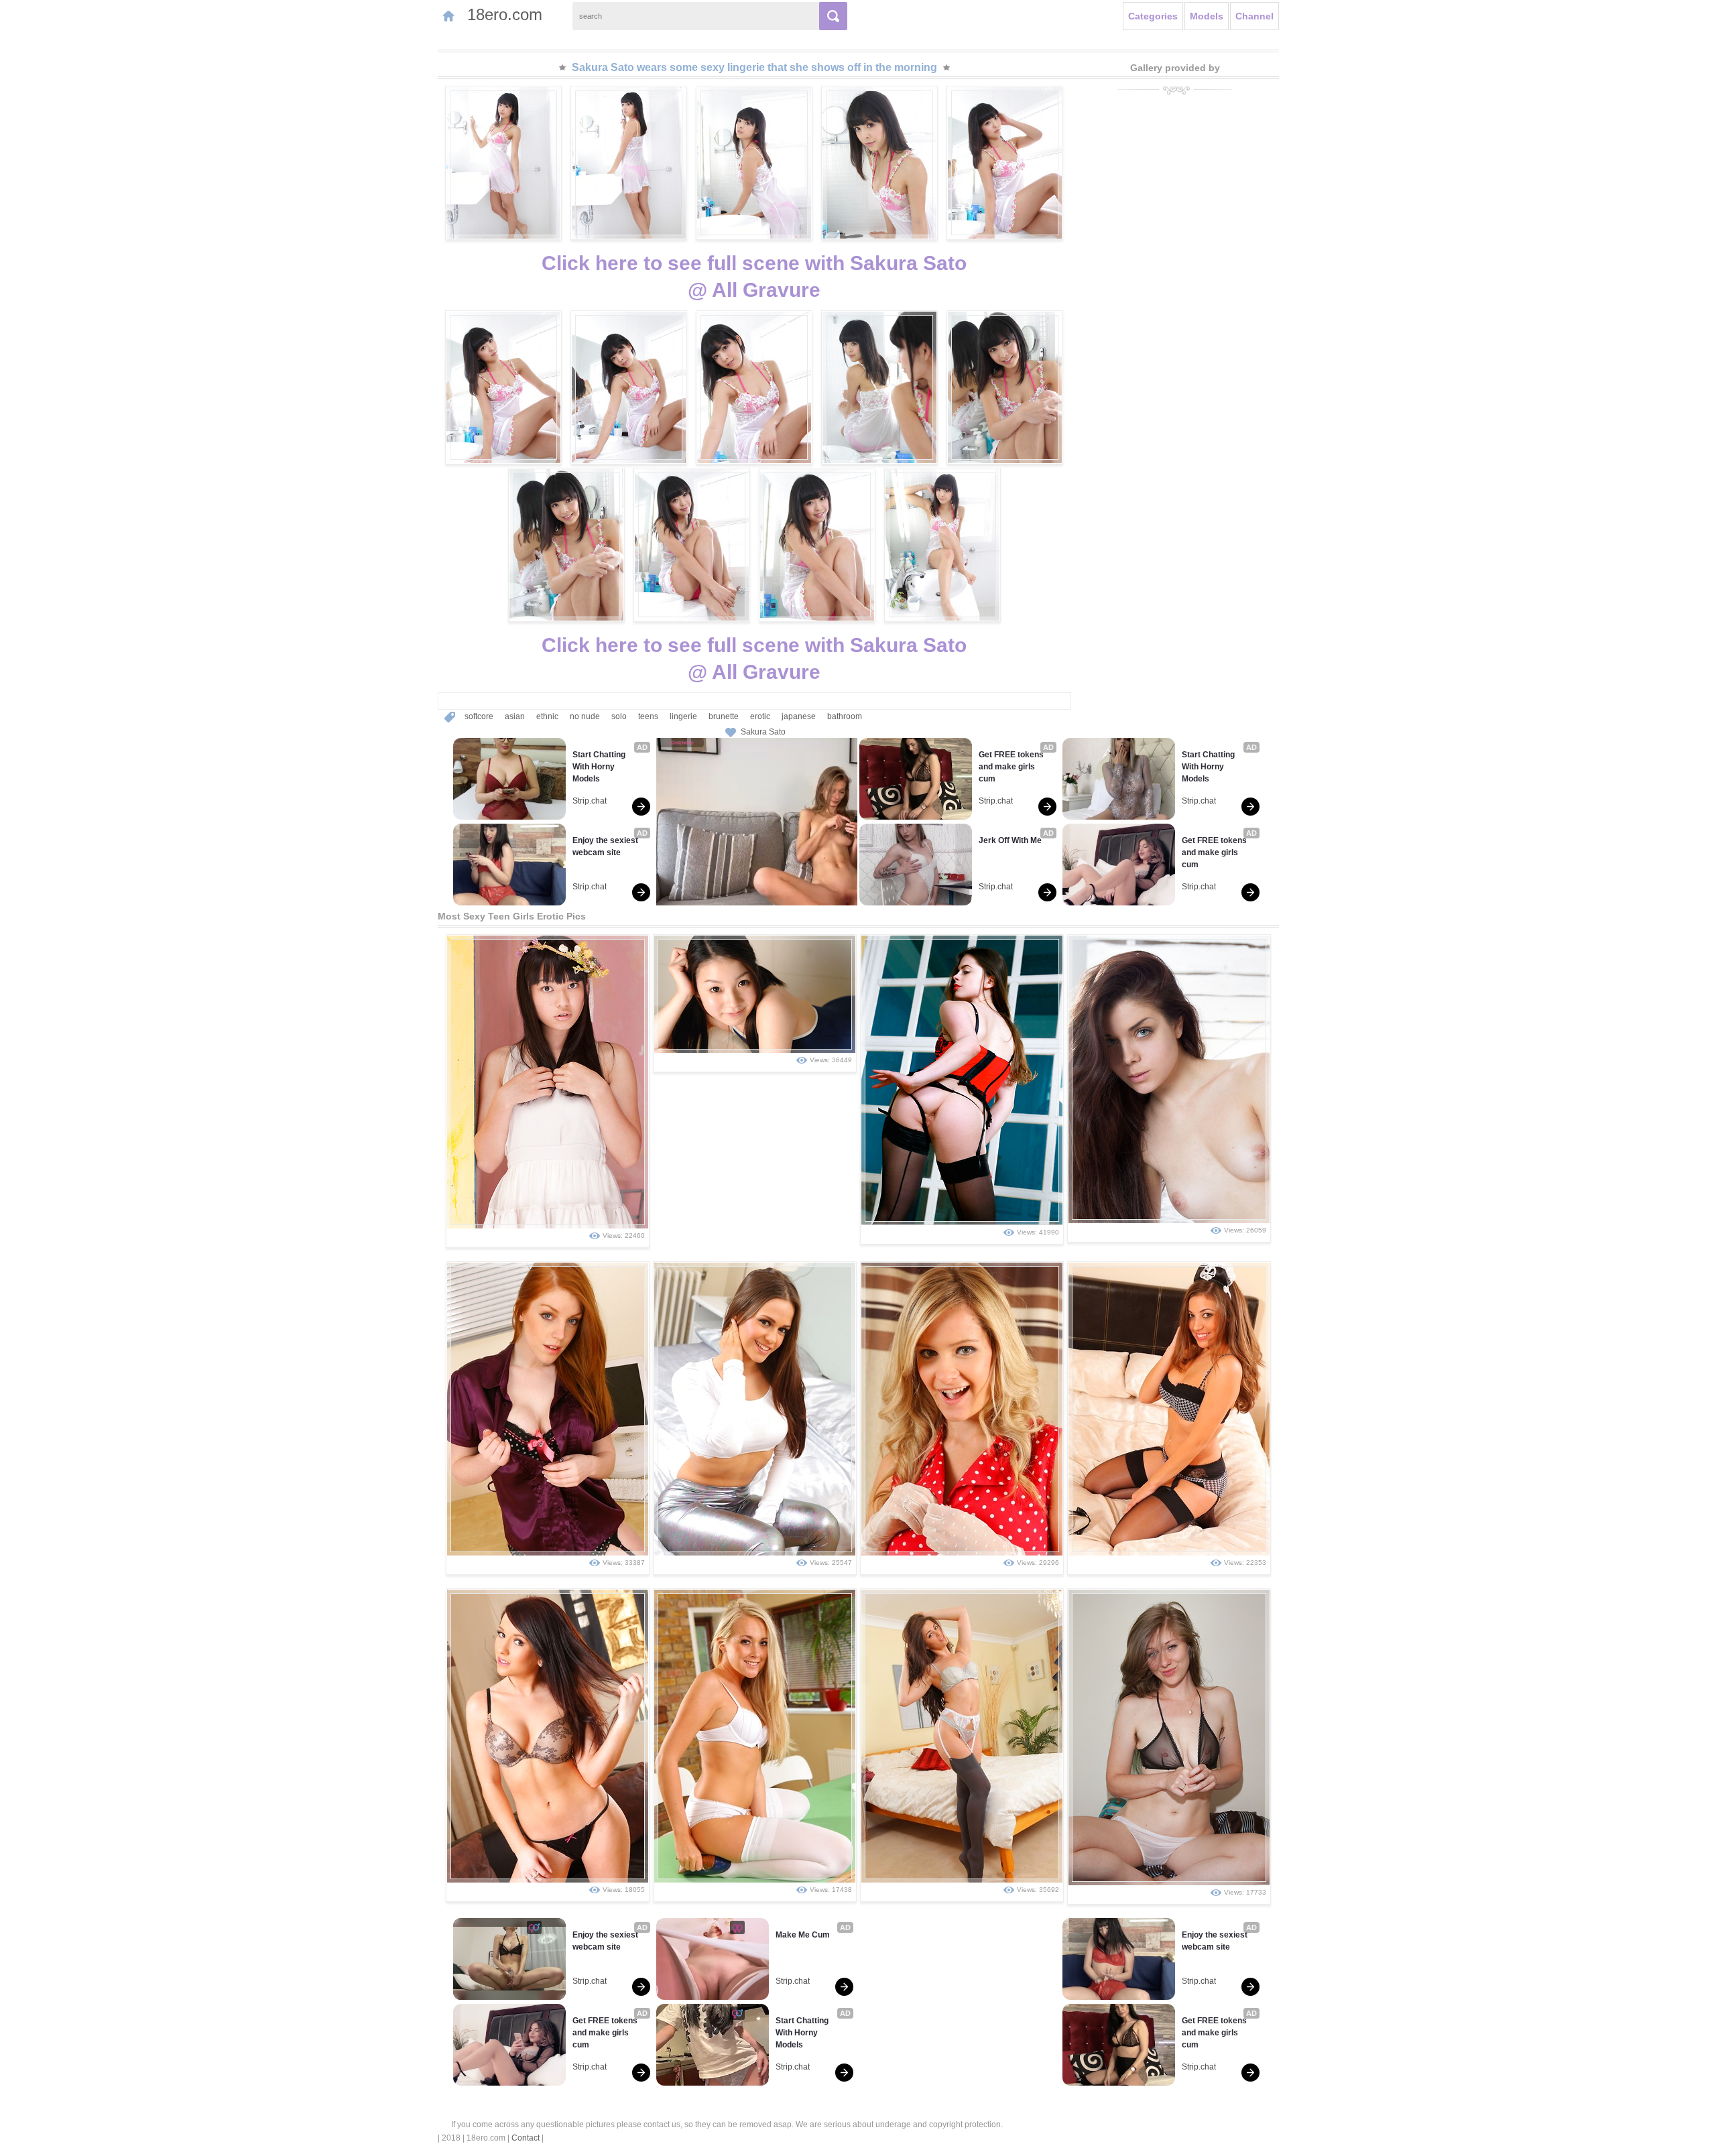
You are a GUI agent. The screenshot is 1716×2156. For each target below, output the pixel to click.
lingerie (683, 716)
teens (648, 716)
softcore (479, 716)
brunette (724, 716)
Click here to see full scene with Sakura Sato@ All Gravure (754, 276)
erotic (760, 716)
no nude (585, 716)
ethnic (547, 716)
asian (515, 716)
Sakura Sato (763, 732)
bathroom (845, 716)
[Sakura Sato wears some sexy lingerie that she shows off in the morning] (503, 163)
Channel (1254, 16)
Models (1207, 16)
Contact (526, 2138)
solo (619, 716)
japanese (799, 716)
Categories (1153, 16)
